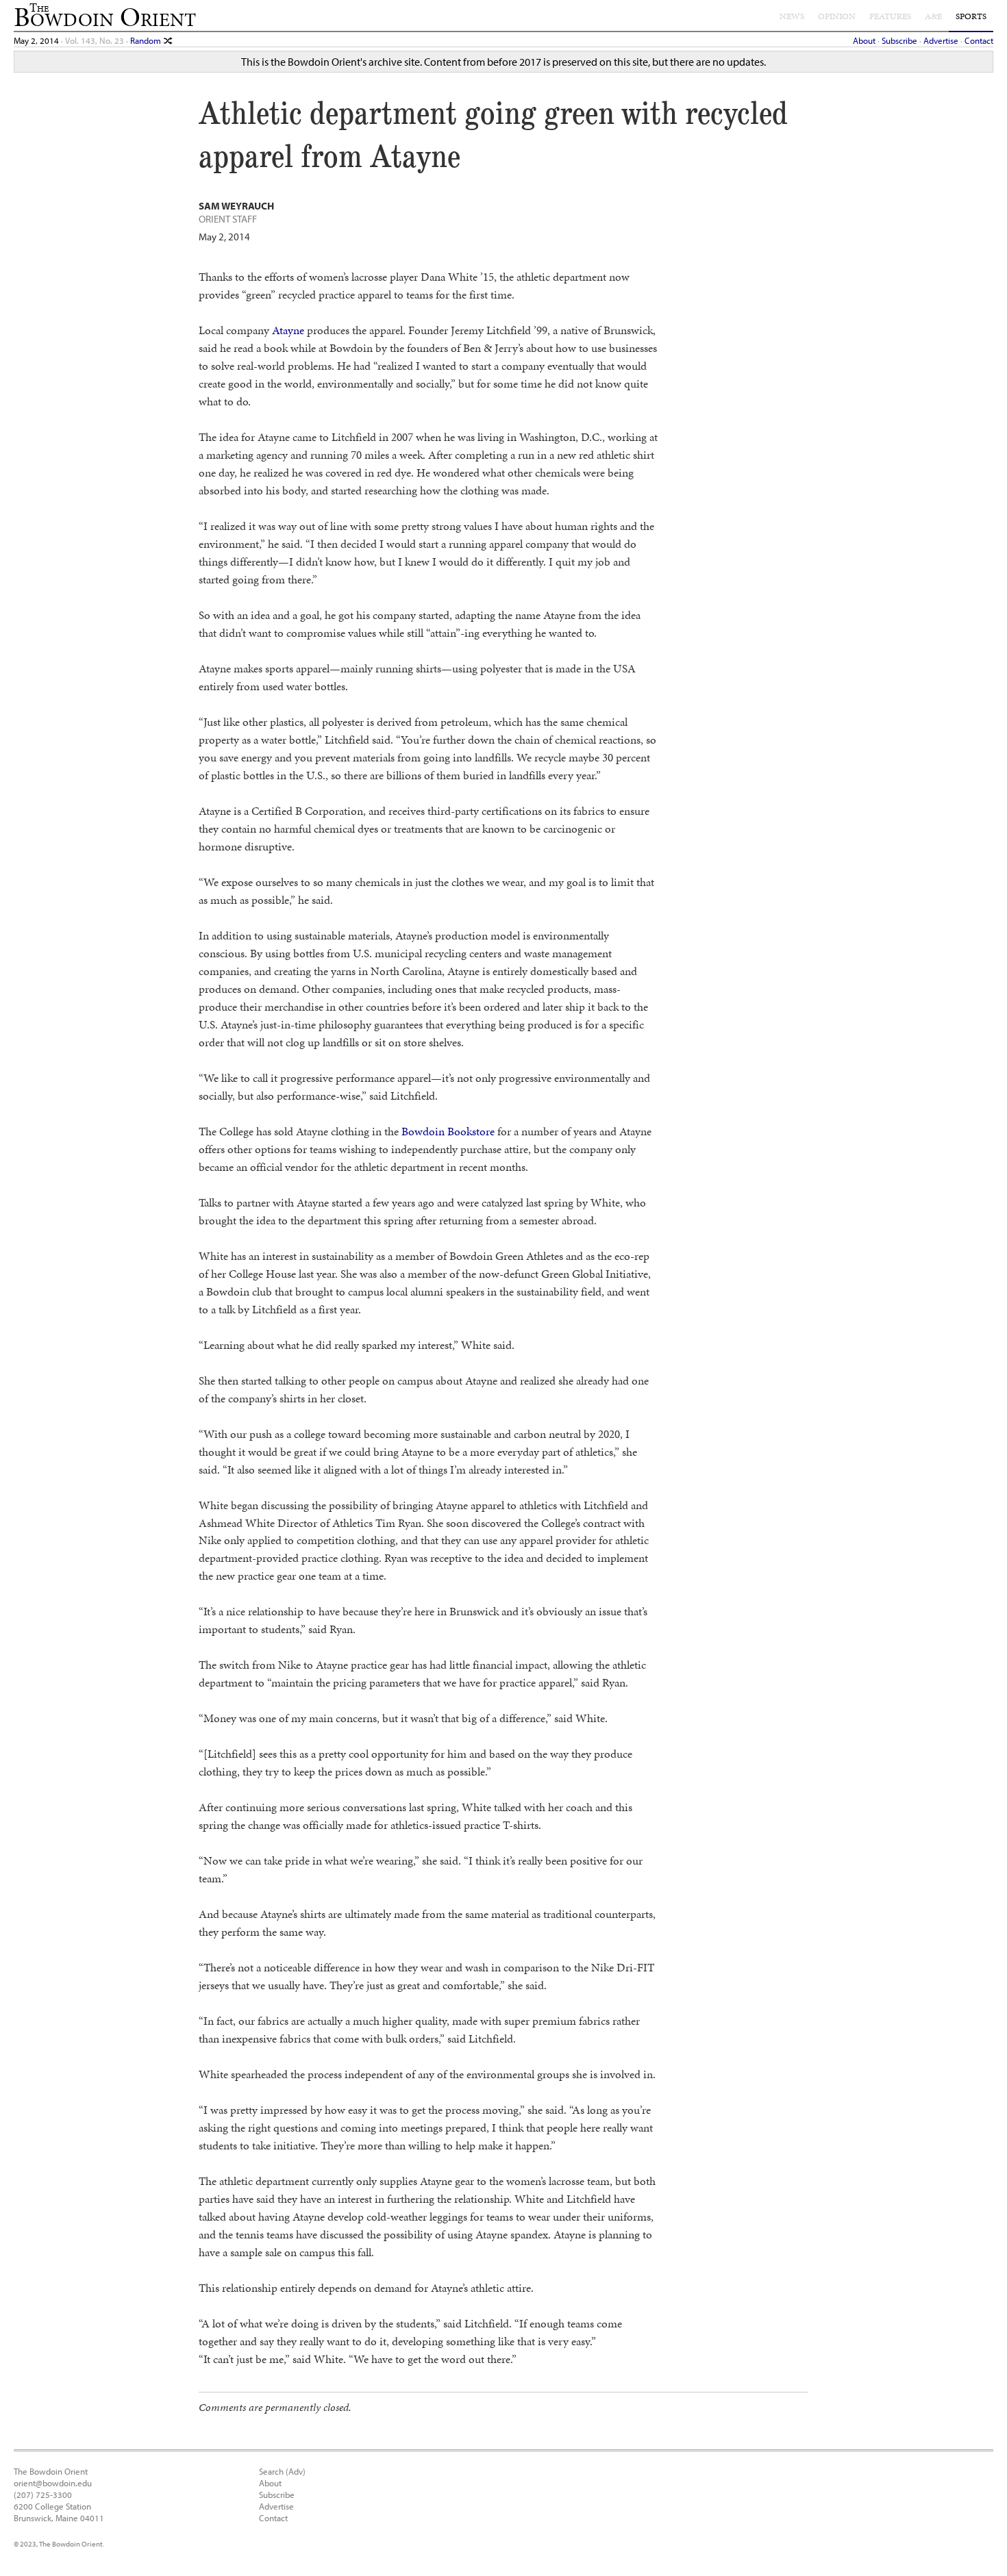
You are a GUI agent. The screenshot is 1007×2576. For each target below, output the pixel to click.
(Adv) (296, 2471)
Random (147, 40)
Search (271, 2471)
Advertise (941, 40)
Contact (979, 40)
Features (890, 16)
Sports (971, 16)
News (792, 16)
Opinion (837, 16)
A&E (933, 16)
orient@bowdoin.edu (53, 2483)
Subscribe (899, 40)
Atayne (288, 330)
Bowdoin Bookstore (448, 1131)
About (864, 40)
